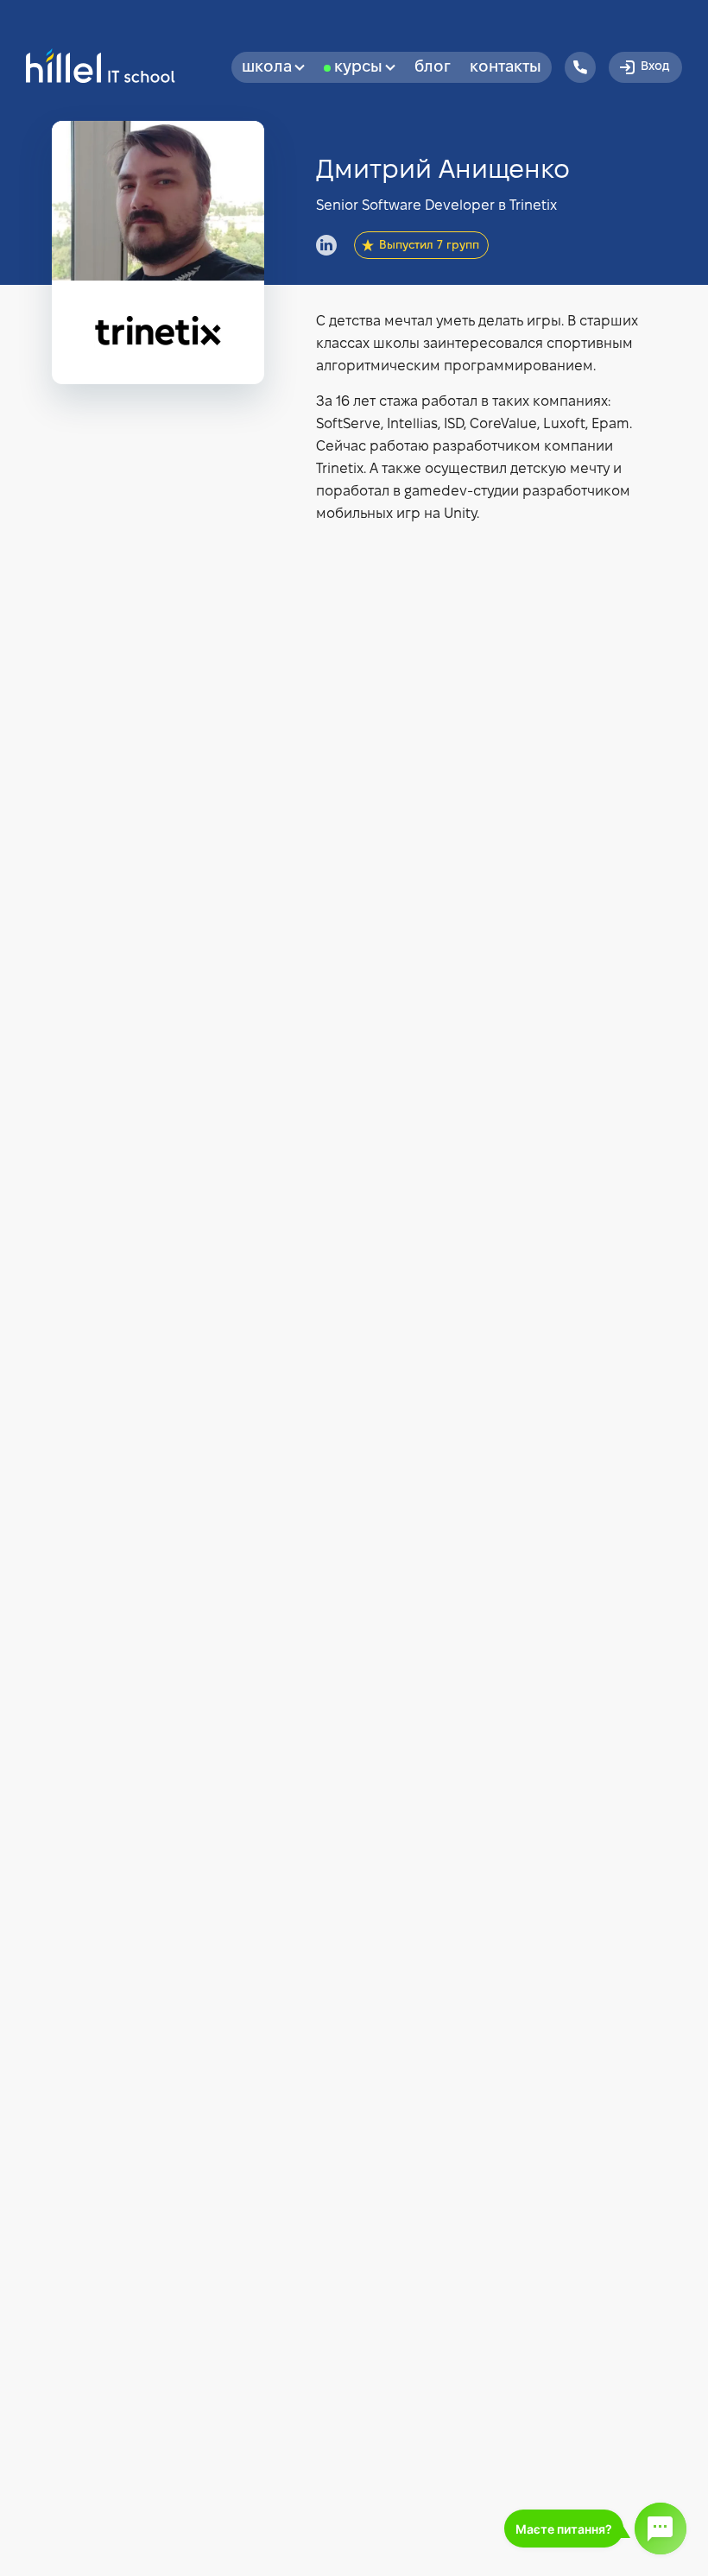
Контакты (506, 68)
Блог (433, 68)
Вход (655, 67)
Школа (267, 68)
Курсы (358, 68)
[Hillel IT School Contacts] (580, 67)
